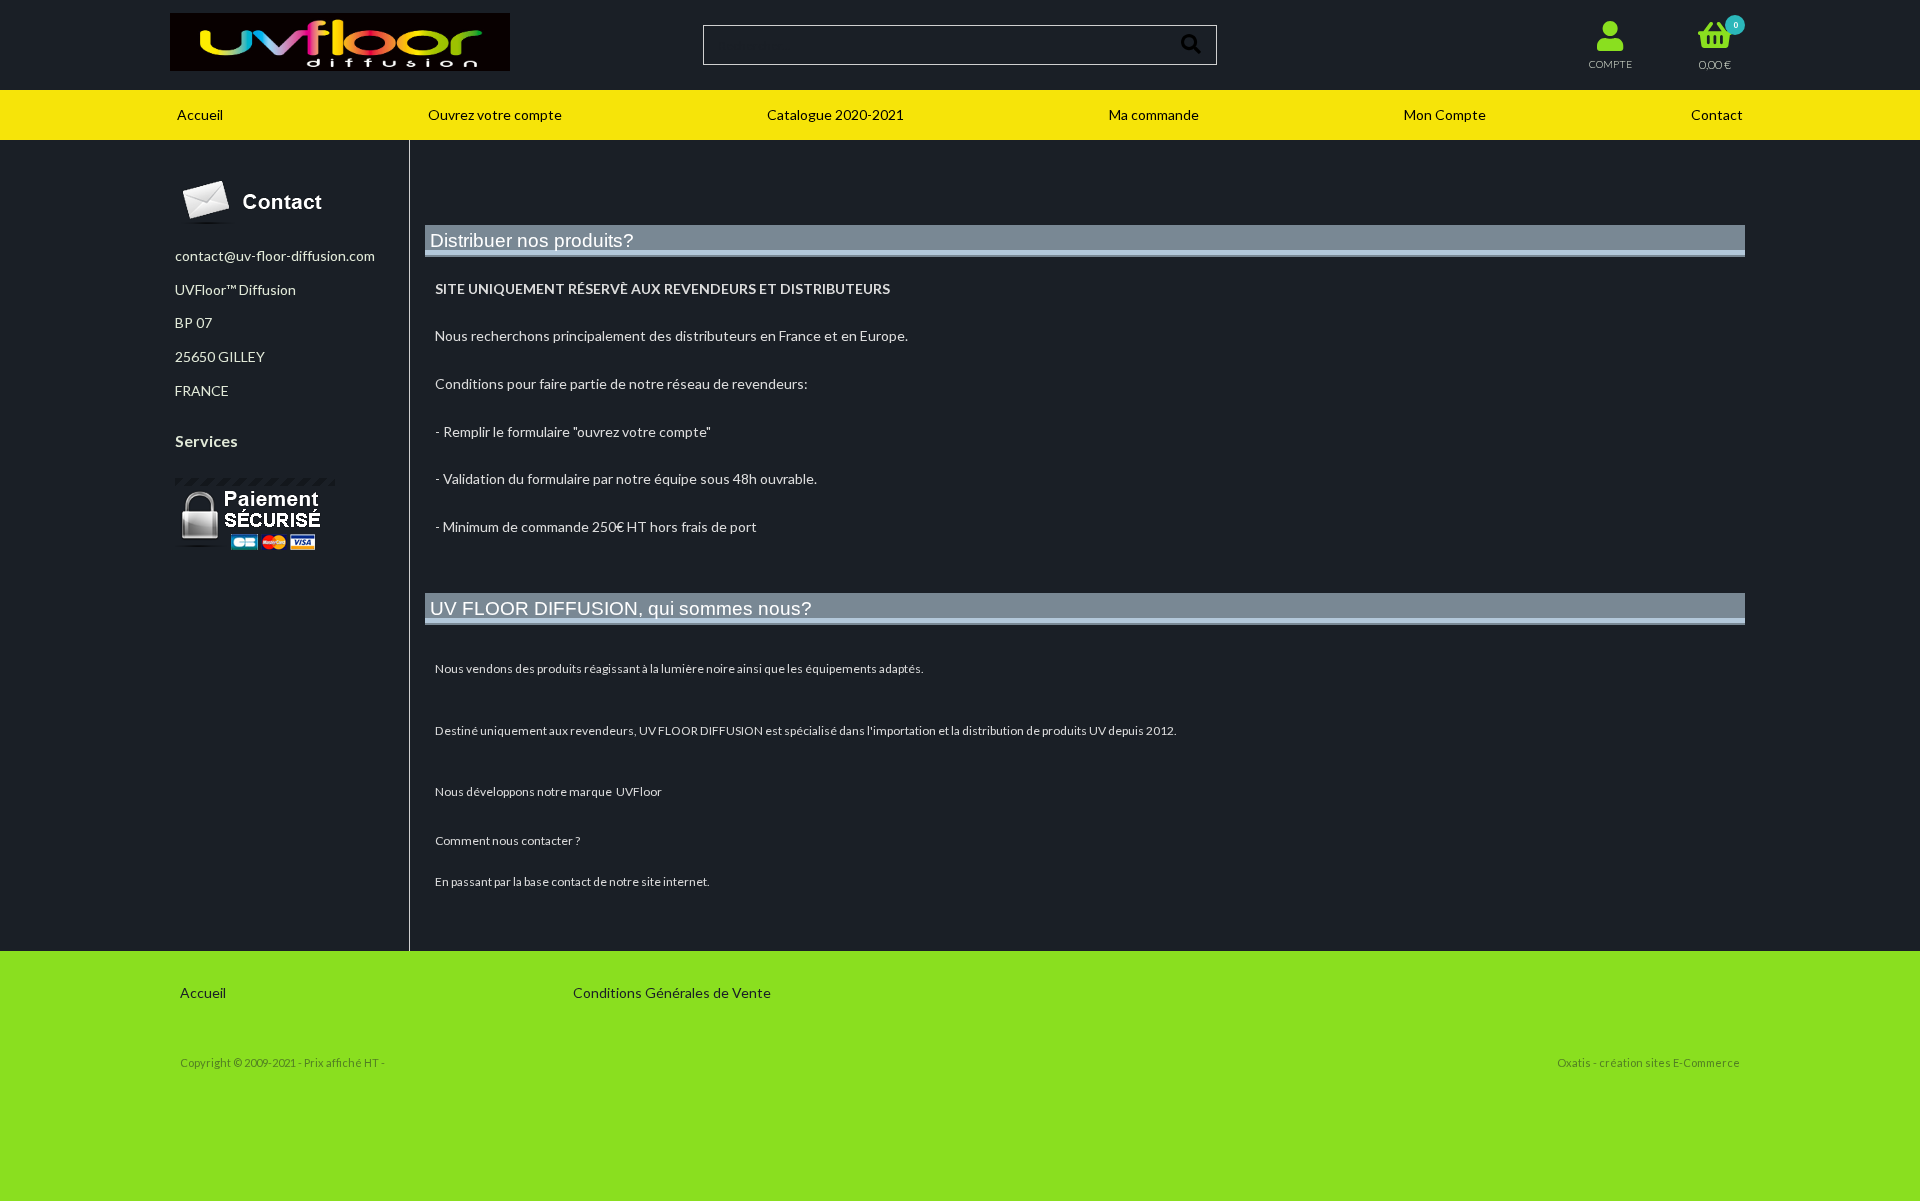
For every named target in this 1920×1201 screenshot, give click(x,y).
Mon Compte (1445, 114)
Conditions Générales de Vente (672, 992)
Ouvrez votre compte (495, 114)
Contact (1717, 114)
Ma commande (1154, 114)
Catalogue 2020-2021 (835, 114)
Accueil (200, 114)
